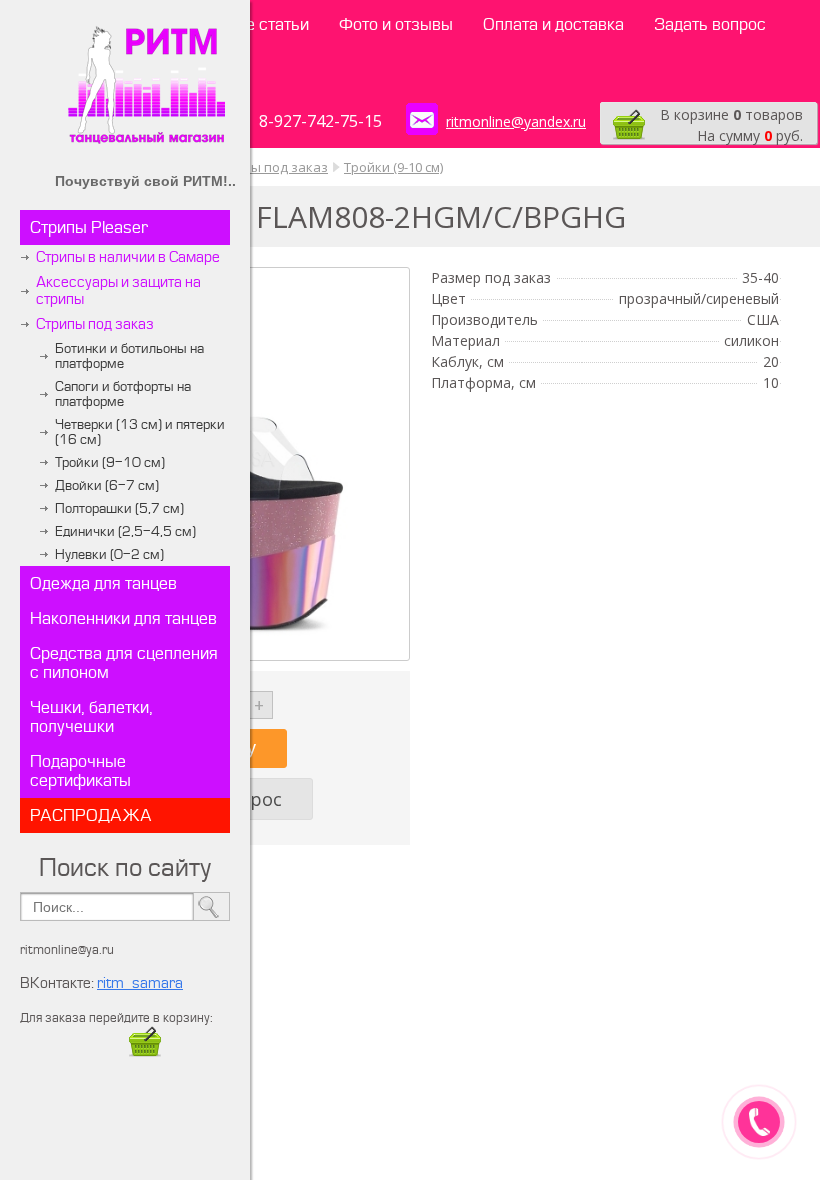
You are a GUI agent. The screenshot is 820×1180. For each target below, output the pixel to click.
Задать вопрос (710, 24)
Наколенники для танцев (123, 618)
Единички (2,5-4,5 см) (125, 531)
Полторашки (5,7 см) (119, 508)
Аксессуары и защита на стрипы (118, 291)
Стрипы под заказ (95, 324)
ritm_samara (140, 983)
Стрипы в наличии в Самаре (128, 257)
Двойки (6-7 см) (107, 485)
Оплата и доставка (553, 24)
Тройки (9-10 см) (110, 462)
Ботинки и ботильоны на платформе (129, 356)
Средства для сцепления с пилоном (124, 663)
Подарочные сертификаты (80, 771)
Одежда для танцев (103, 583)
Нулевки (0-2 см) (109, 554)
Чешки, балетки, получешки (91, 717)
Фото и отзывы (396, 24)
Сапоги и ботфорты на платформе (123, 394)
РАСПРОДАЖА (91, 815)
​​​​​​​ (145, 1053)
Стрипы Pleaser (89, 227)
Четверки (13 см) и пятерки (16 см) (140, 432)
